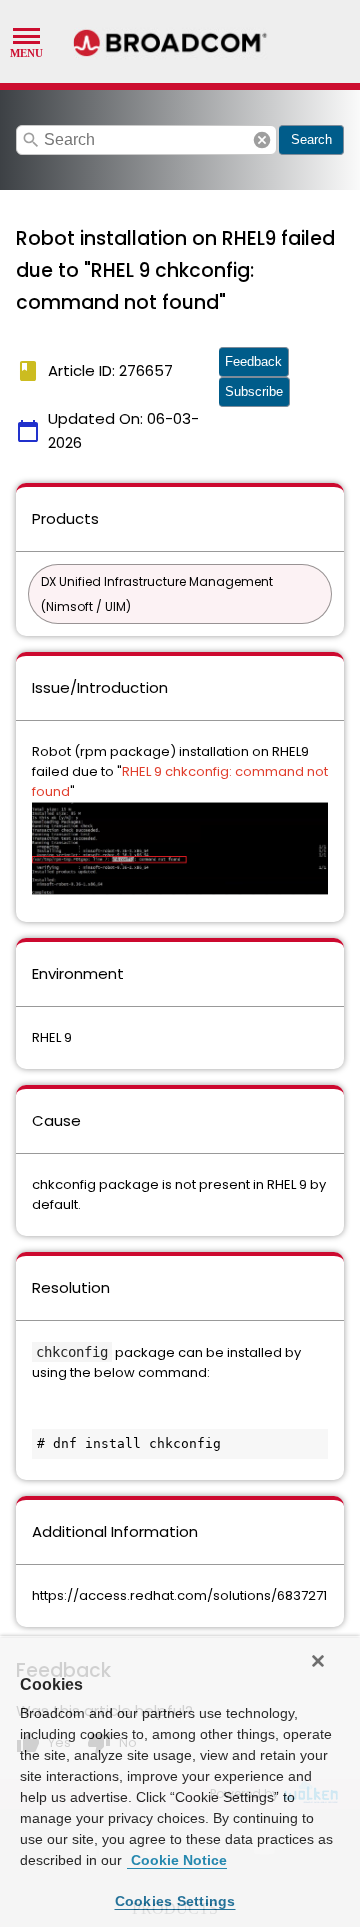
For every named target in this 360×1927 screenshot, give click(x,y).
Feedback (253, 361)
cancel (262, 140)
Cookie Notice (177, 1860)
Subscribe (254, 391)
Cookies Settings (175, 1901)
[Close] (318, 1661)
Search (311, 139)
